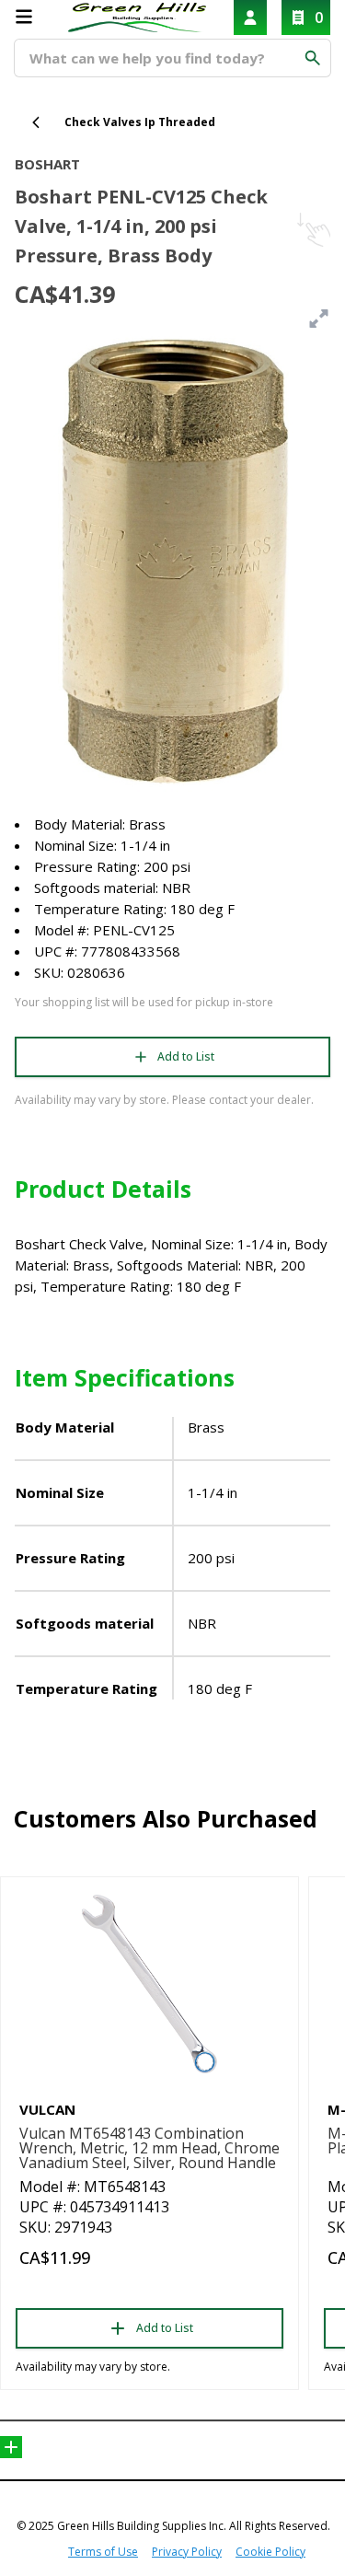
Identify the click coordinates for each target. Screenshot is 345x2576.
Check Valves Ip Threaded (140, 122)
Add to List (186, 1056)
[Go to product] (149, 1984)
